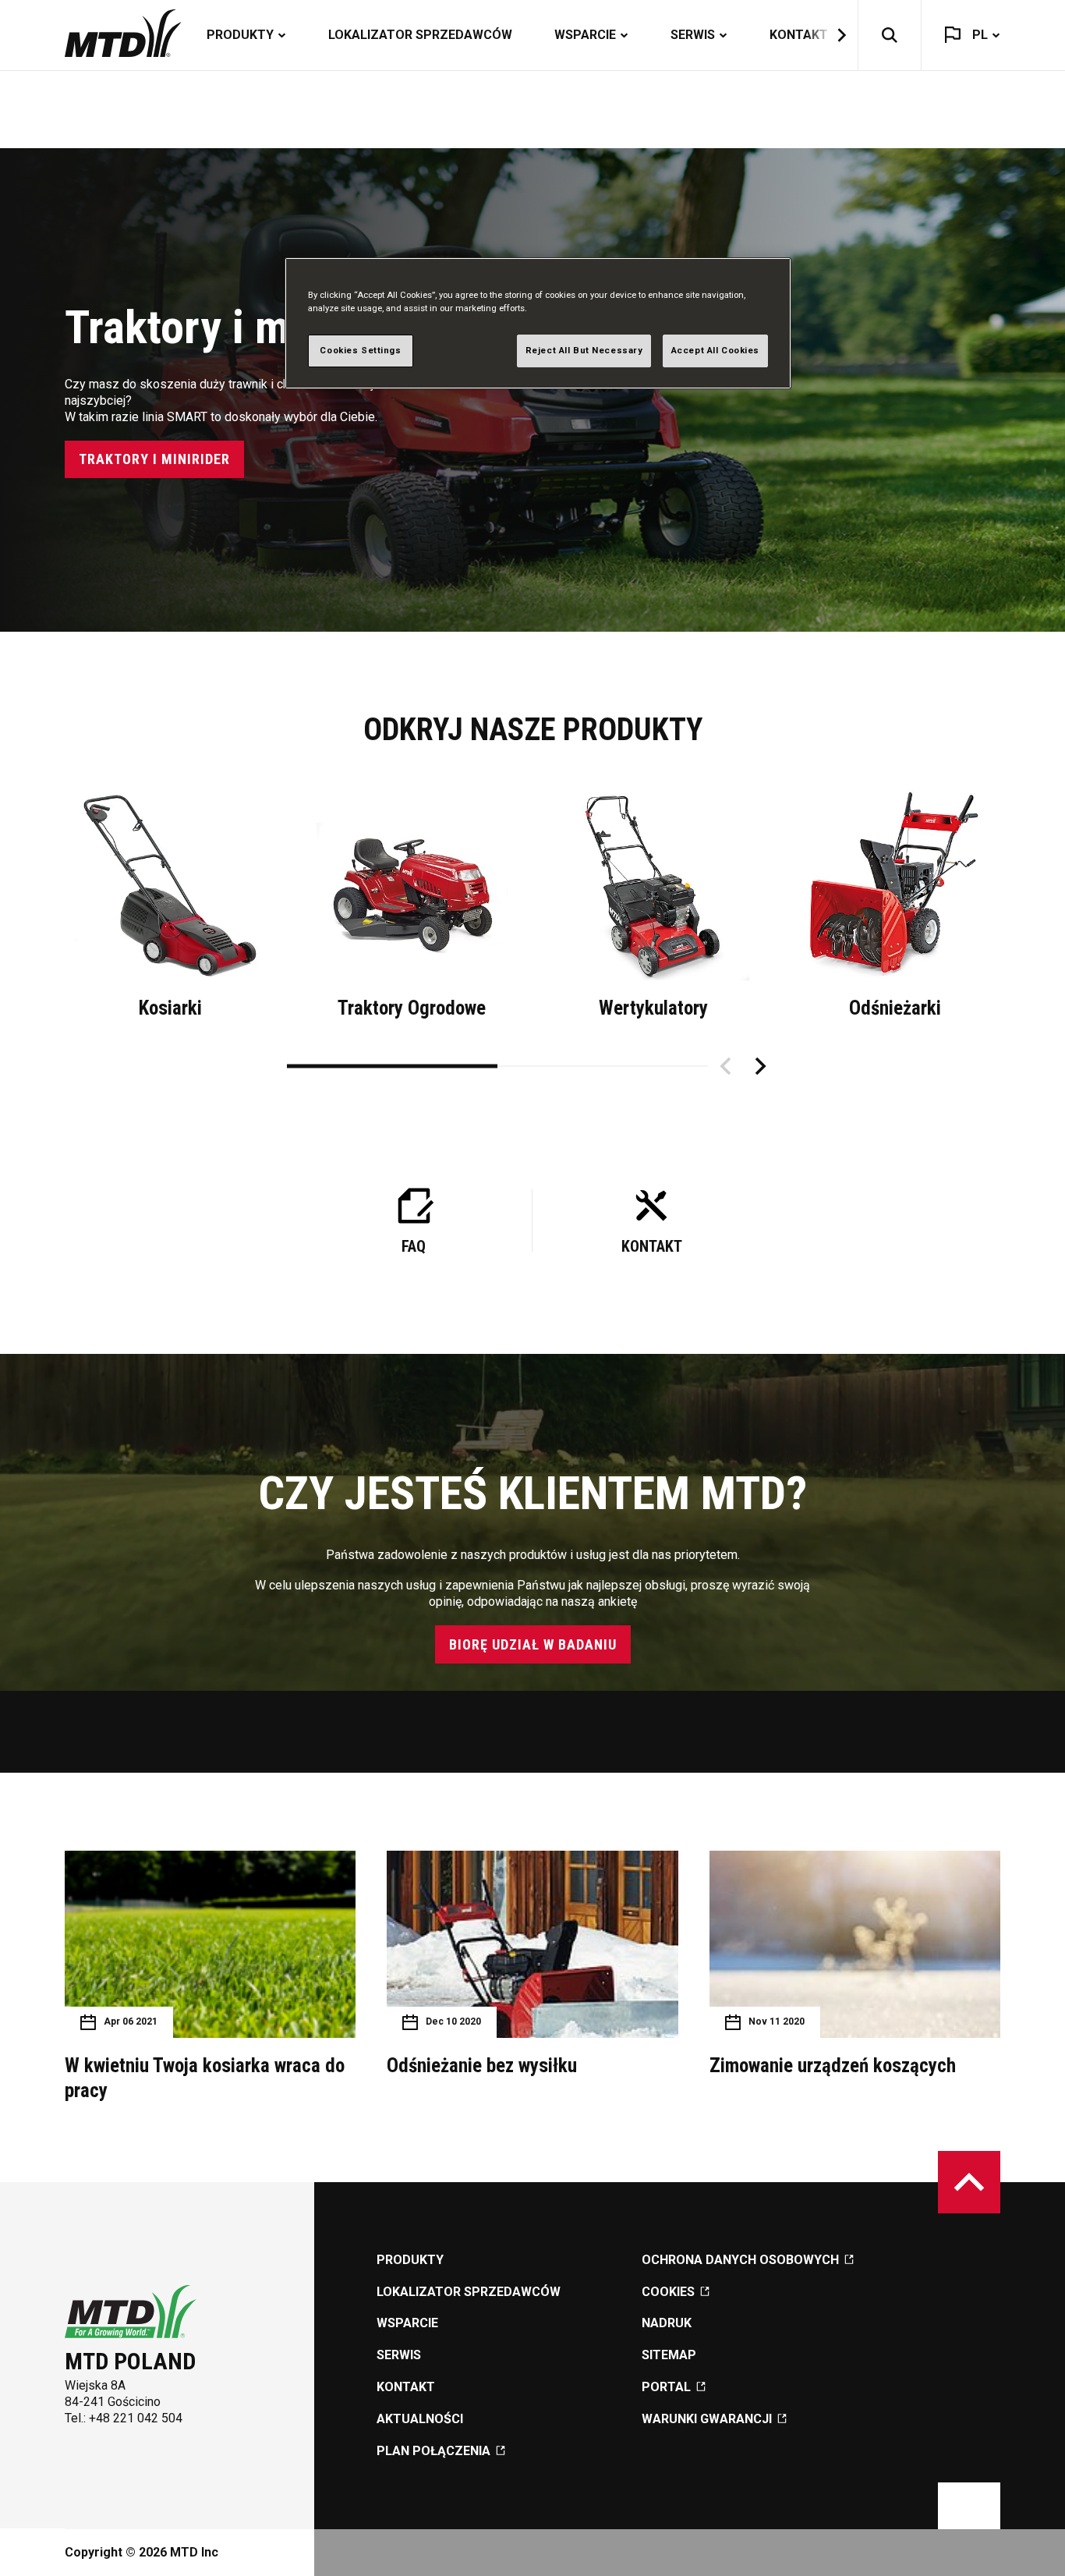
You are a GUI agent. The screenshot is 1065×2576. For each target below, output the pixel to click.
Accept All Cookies (715, 350)
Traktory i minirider (154, 459)
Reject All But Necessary (584, 350)
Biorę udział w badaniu (533, 1644)
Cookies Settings (360, 350)
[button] (832, 35)
